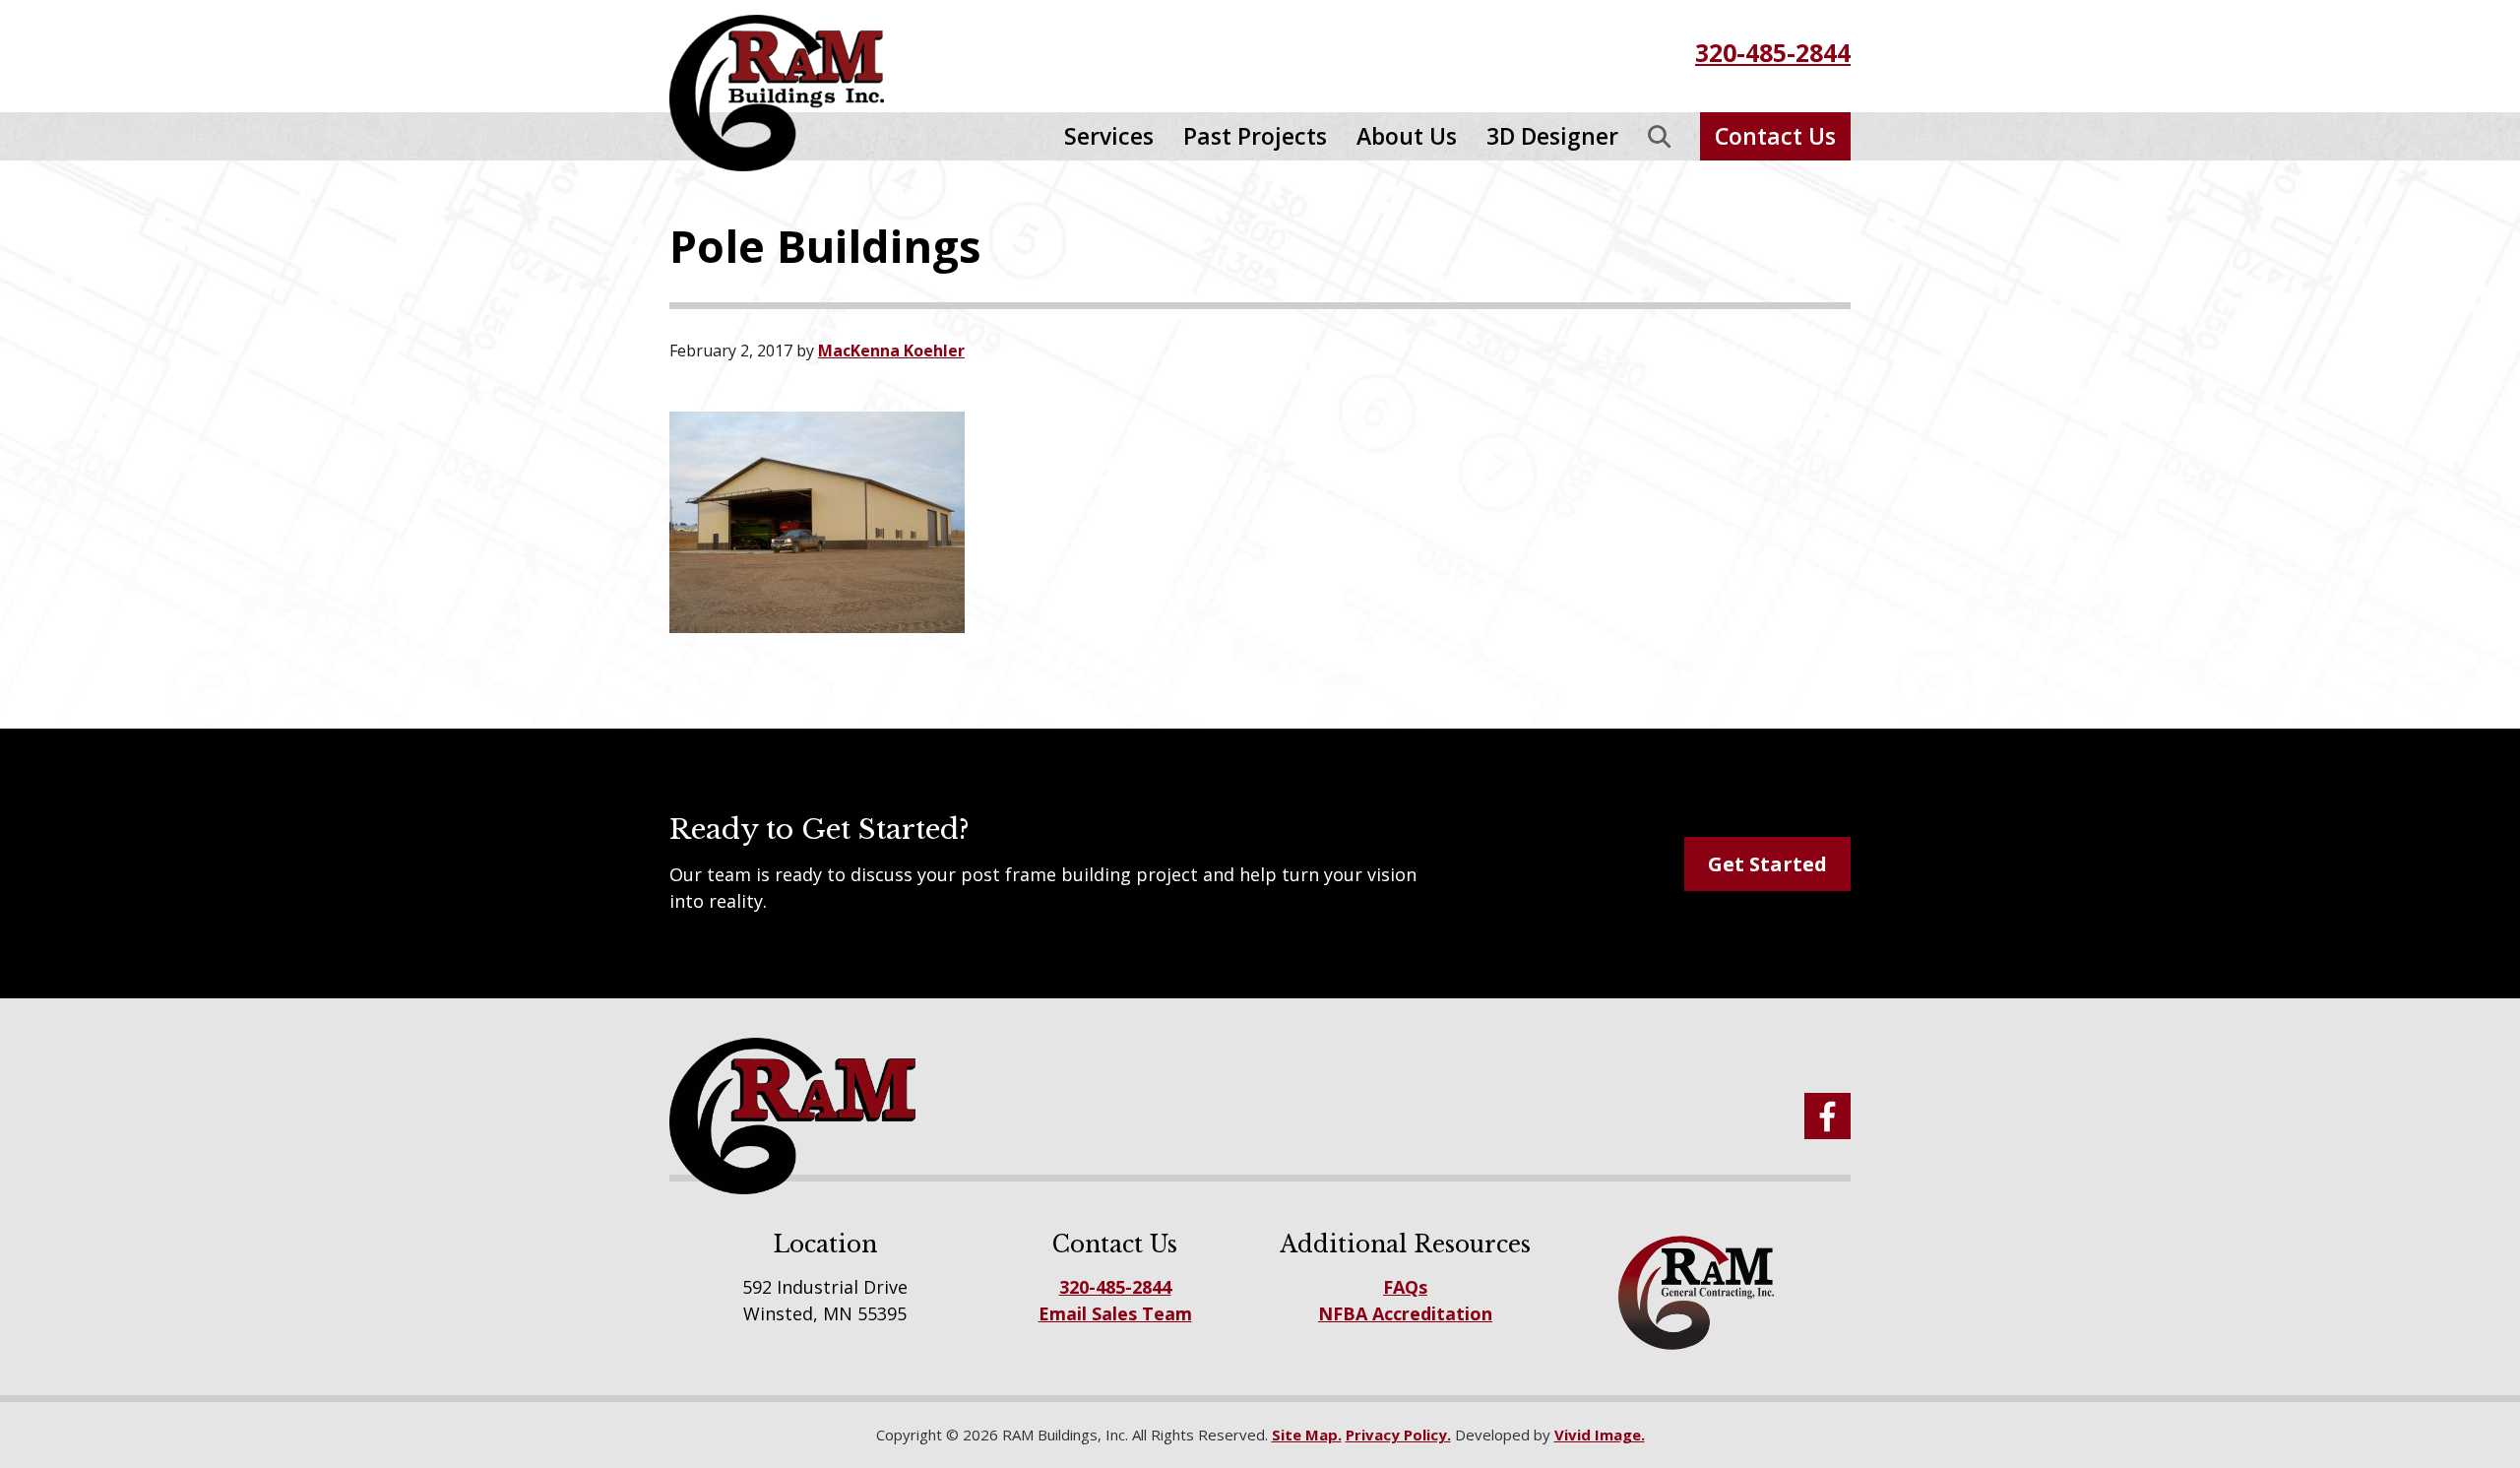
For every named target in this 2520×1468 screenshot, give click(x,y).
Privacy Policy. (1398, 1435)
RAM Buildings (792, 93)
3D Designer (1552, 136)
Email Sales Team (1115, 1313)
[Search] (1659, 136)
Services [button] (1109, 136)
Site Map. (1307, 1435)
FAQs (1405, 1287)
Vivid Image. (1600, 1435)
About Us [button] (1407, 136)
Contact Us (1775, 136)
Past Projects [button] (1255, 136)
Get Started (1767, 864)
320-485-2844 (1773, 52)
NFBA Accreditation (1405, 1313)
